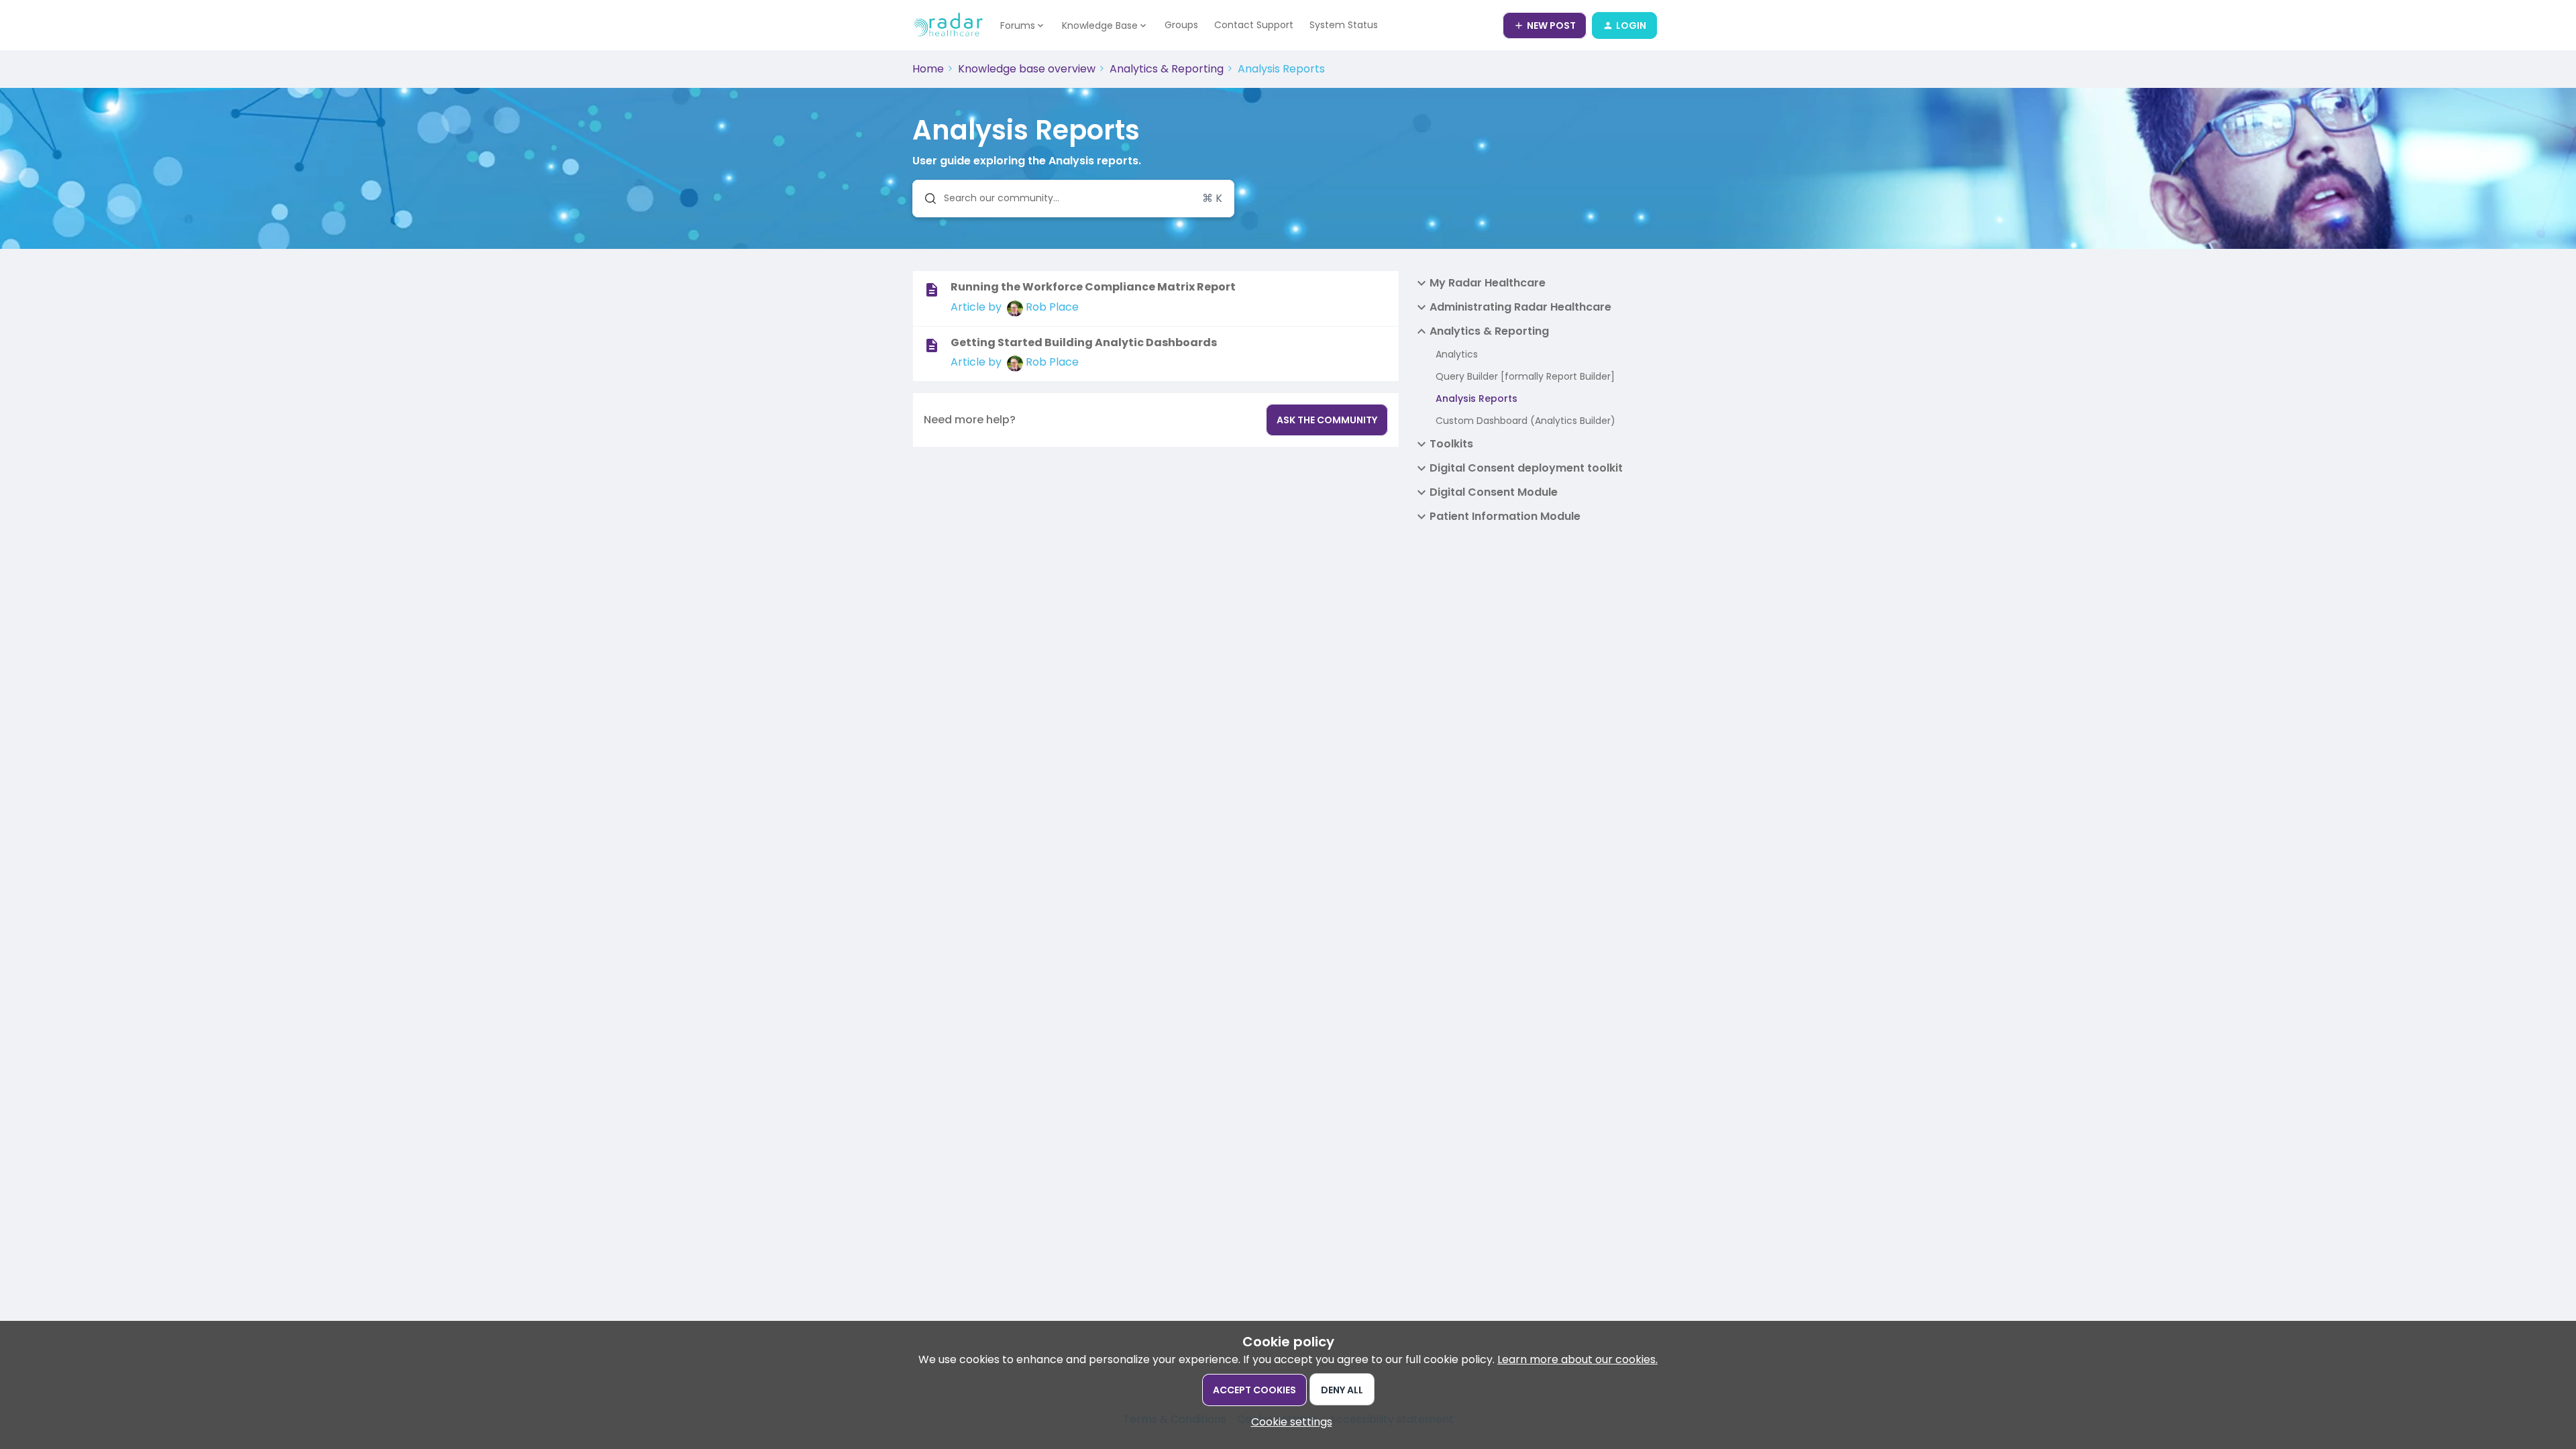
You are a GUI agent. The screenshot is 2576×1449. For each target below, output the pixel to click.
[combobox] (1073, 199)
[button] (1288, 1422)
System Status (1344, 25)
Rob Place (1052, 307)
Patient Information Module (1505, 516)
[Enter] (925, 199)
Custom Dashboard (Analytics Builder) (1525, 421)
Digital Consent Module (1494, 492)
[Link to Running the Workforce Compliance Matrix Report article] (932, 290)
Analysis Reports (1477, 398)
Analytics (1457, 354)
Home (928, 69)
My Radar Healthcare (1488, 283)
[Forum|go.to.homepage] (948, 25)
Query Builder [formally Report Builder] (1525, 376)
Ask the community (1327, 420)
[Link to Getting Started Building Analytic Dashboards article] (932, 345)
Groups (1181, 25)
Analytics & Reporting (1167, 69)
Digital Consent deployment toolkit (1526, 468)
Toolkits (1451, 444)
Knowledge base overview (1027, 69)
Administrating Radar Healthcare (1520, 307)
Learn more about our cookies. (1577, 1359)
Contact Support (1254, 25)
